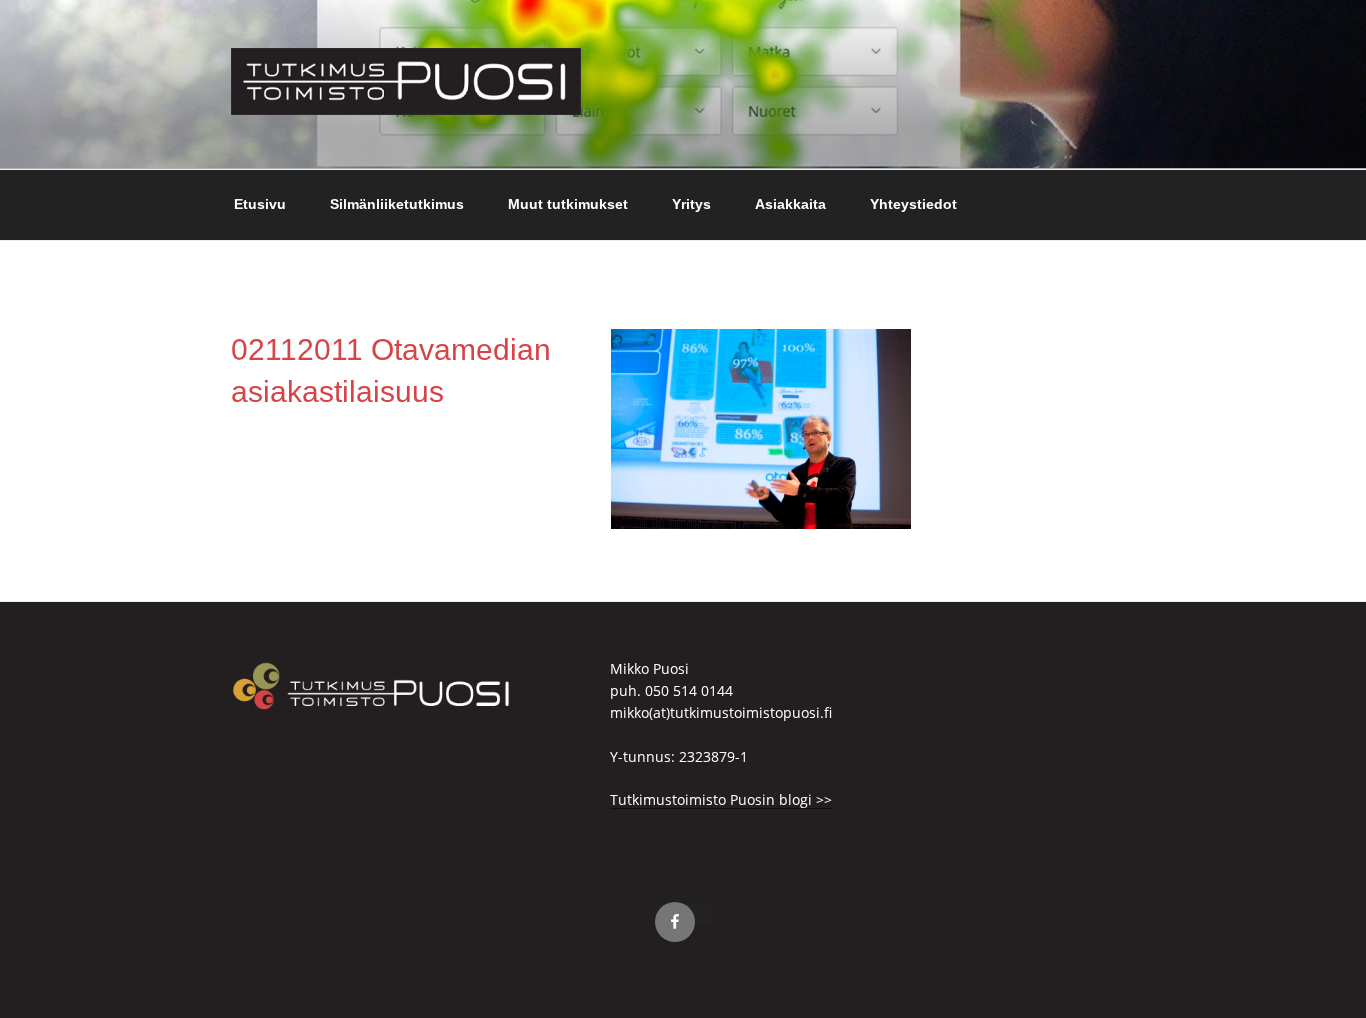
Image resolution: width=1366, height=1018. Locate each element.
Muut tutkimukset (568, 204)
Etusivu (260, 204)
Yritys (691, 204)
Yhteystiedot (913, 204)
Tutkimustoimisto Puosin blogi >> (721, 799)
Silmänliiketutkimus (397, 204)
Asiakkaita (790, 204)
